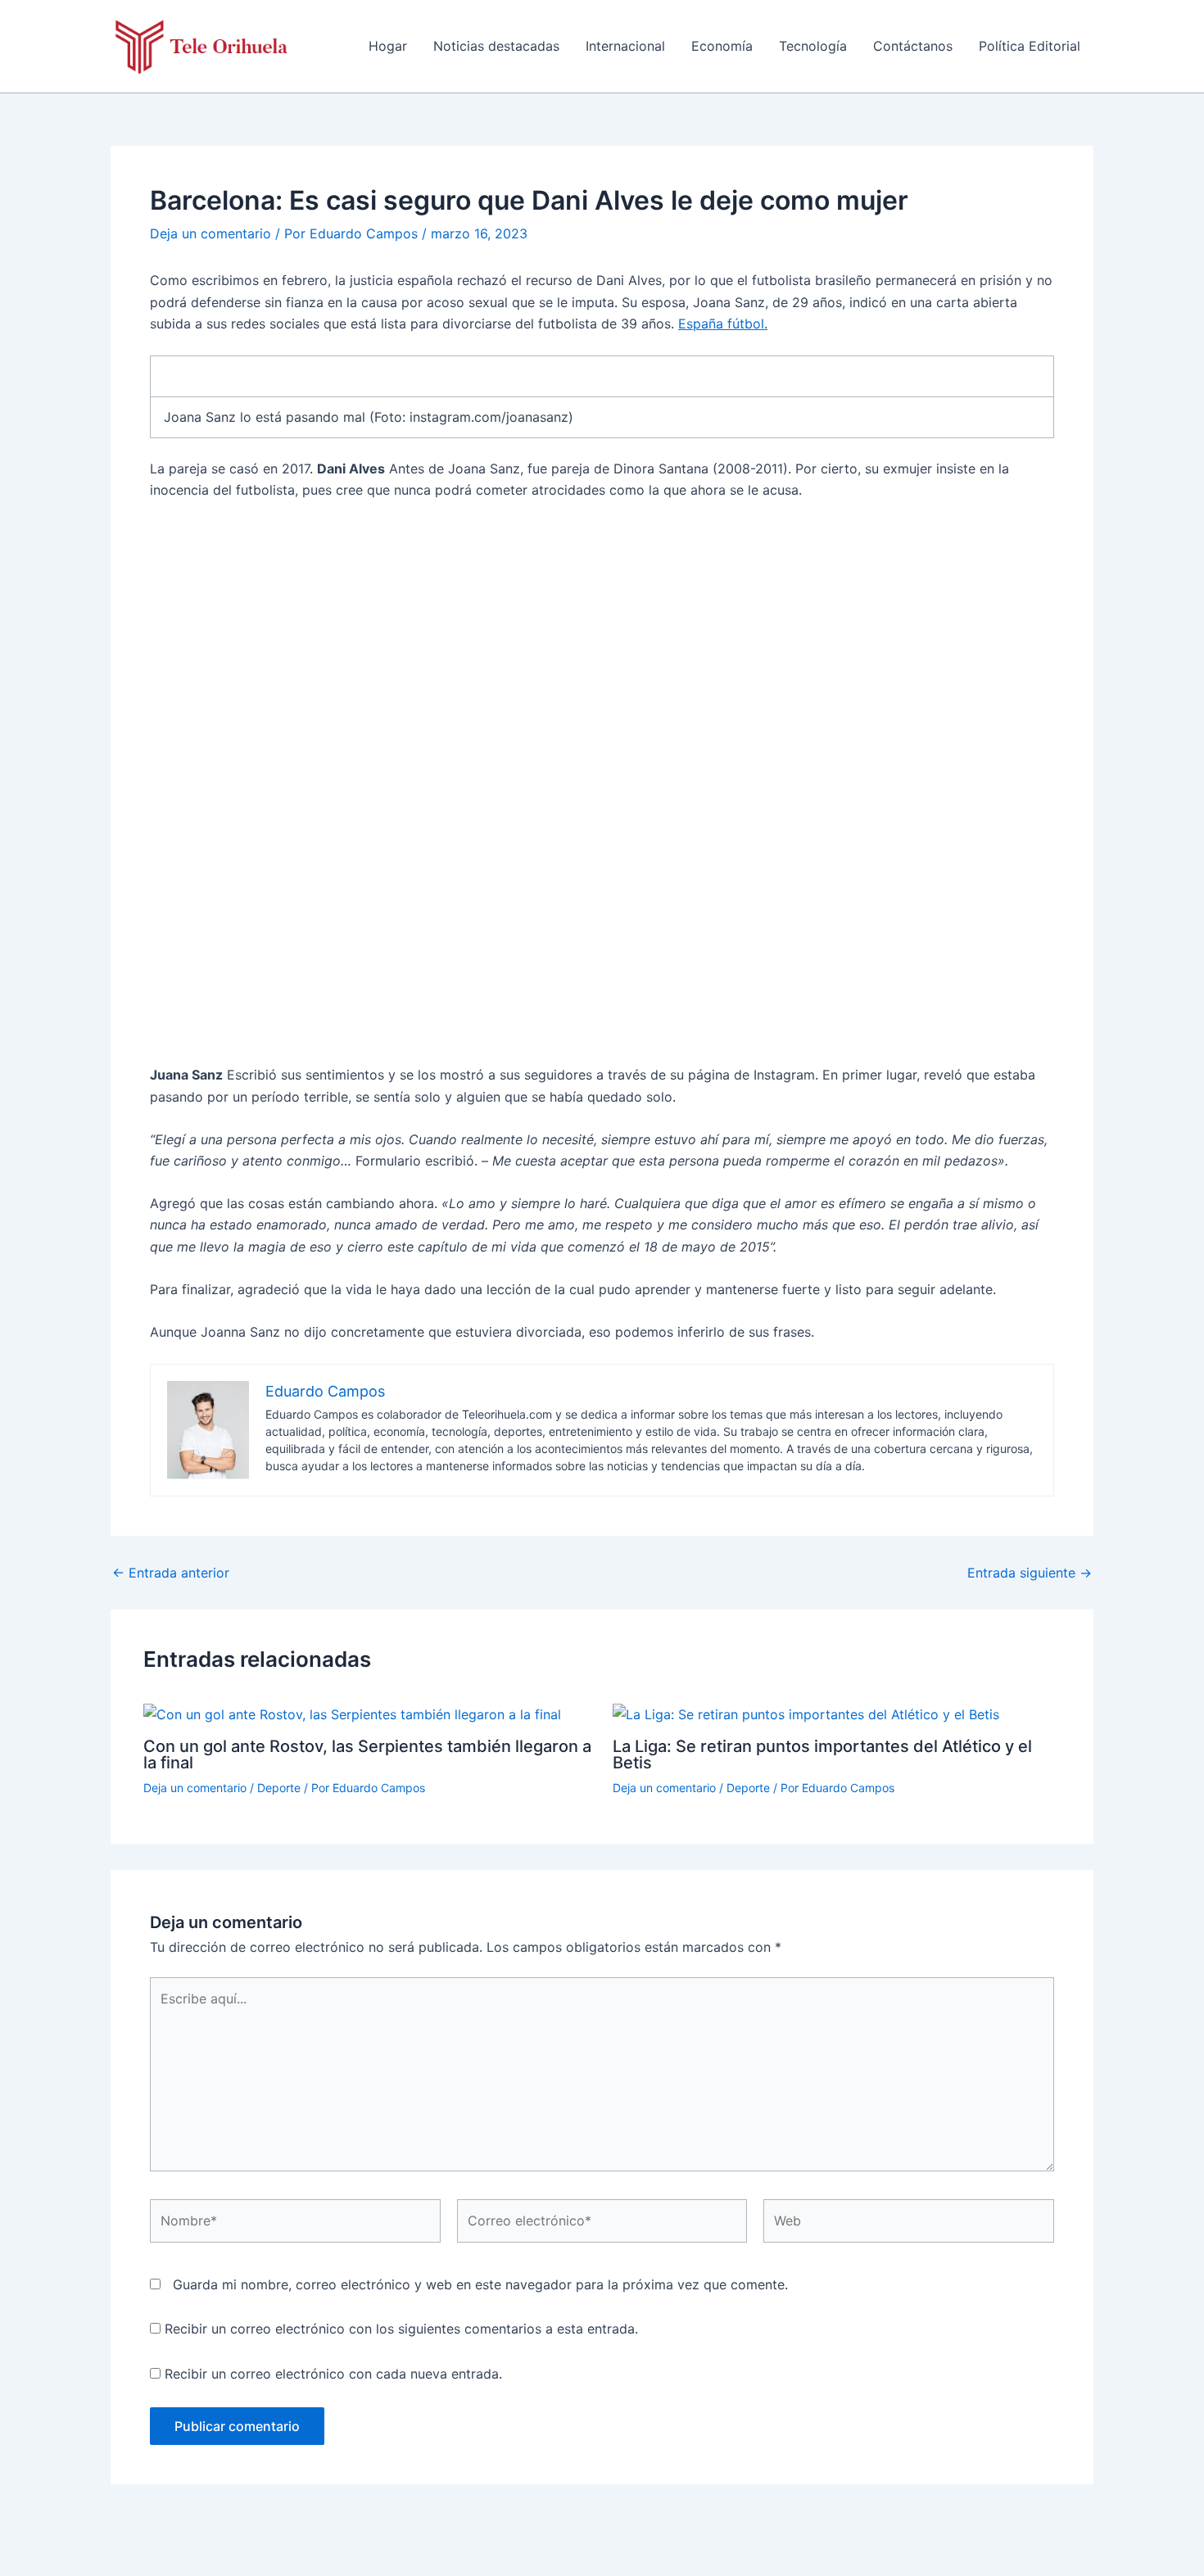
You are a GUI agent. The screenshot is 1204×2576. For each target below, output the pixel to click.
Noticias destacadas (496, 46)
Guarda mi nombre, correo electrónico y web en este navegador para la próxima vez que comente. (480, 2284)
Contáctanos (913, 46)
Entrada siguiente (1030, 1573)
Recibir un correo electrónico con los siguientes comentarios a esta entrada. (401, 2329)
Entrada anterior (171, 1573)
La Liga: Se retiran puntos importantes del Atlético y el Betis (822, 1754)
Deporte (279, 1788)
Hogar (388, 46)
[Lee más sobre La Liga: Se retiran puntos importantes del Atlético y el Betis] (806, 1714)
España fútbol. (723, 324)
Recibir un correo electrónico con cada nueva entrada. (333, 2374)
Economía (722, 46)
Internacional (625, 46)
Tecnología (813, 46)
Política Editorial (1030, 46)
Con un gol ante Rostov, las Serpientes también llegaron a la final (367, 1754)
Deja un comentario (210, 233)
